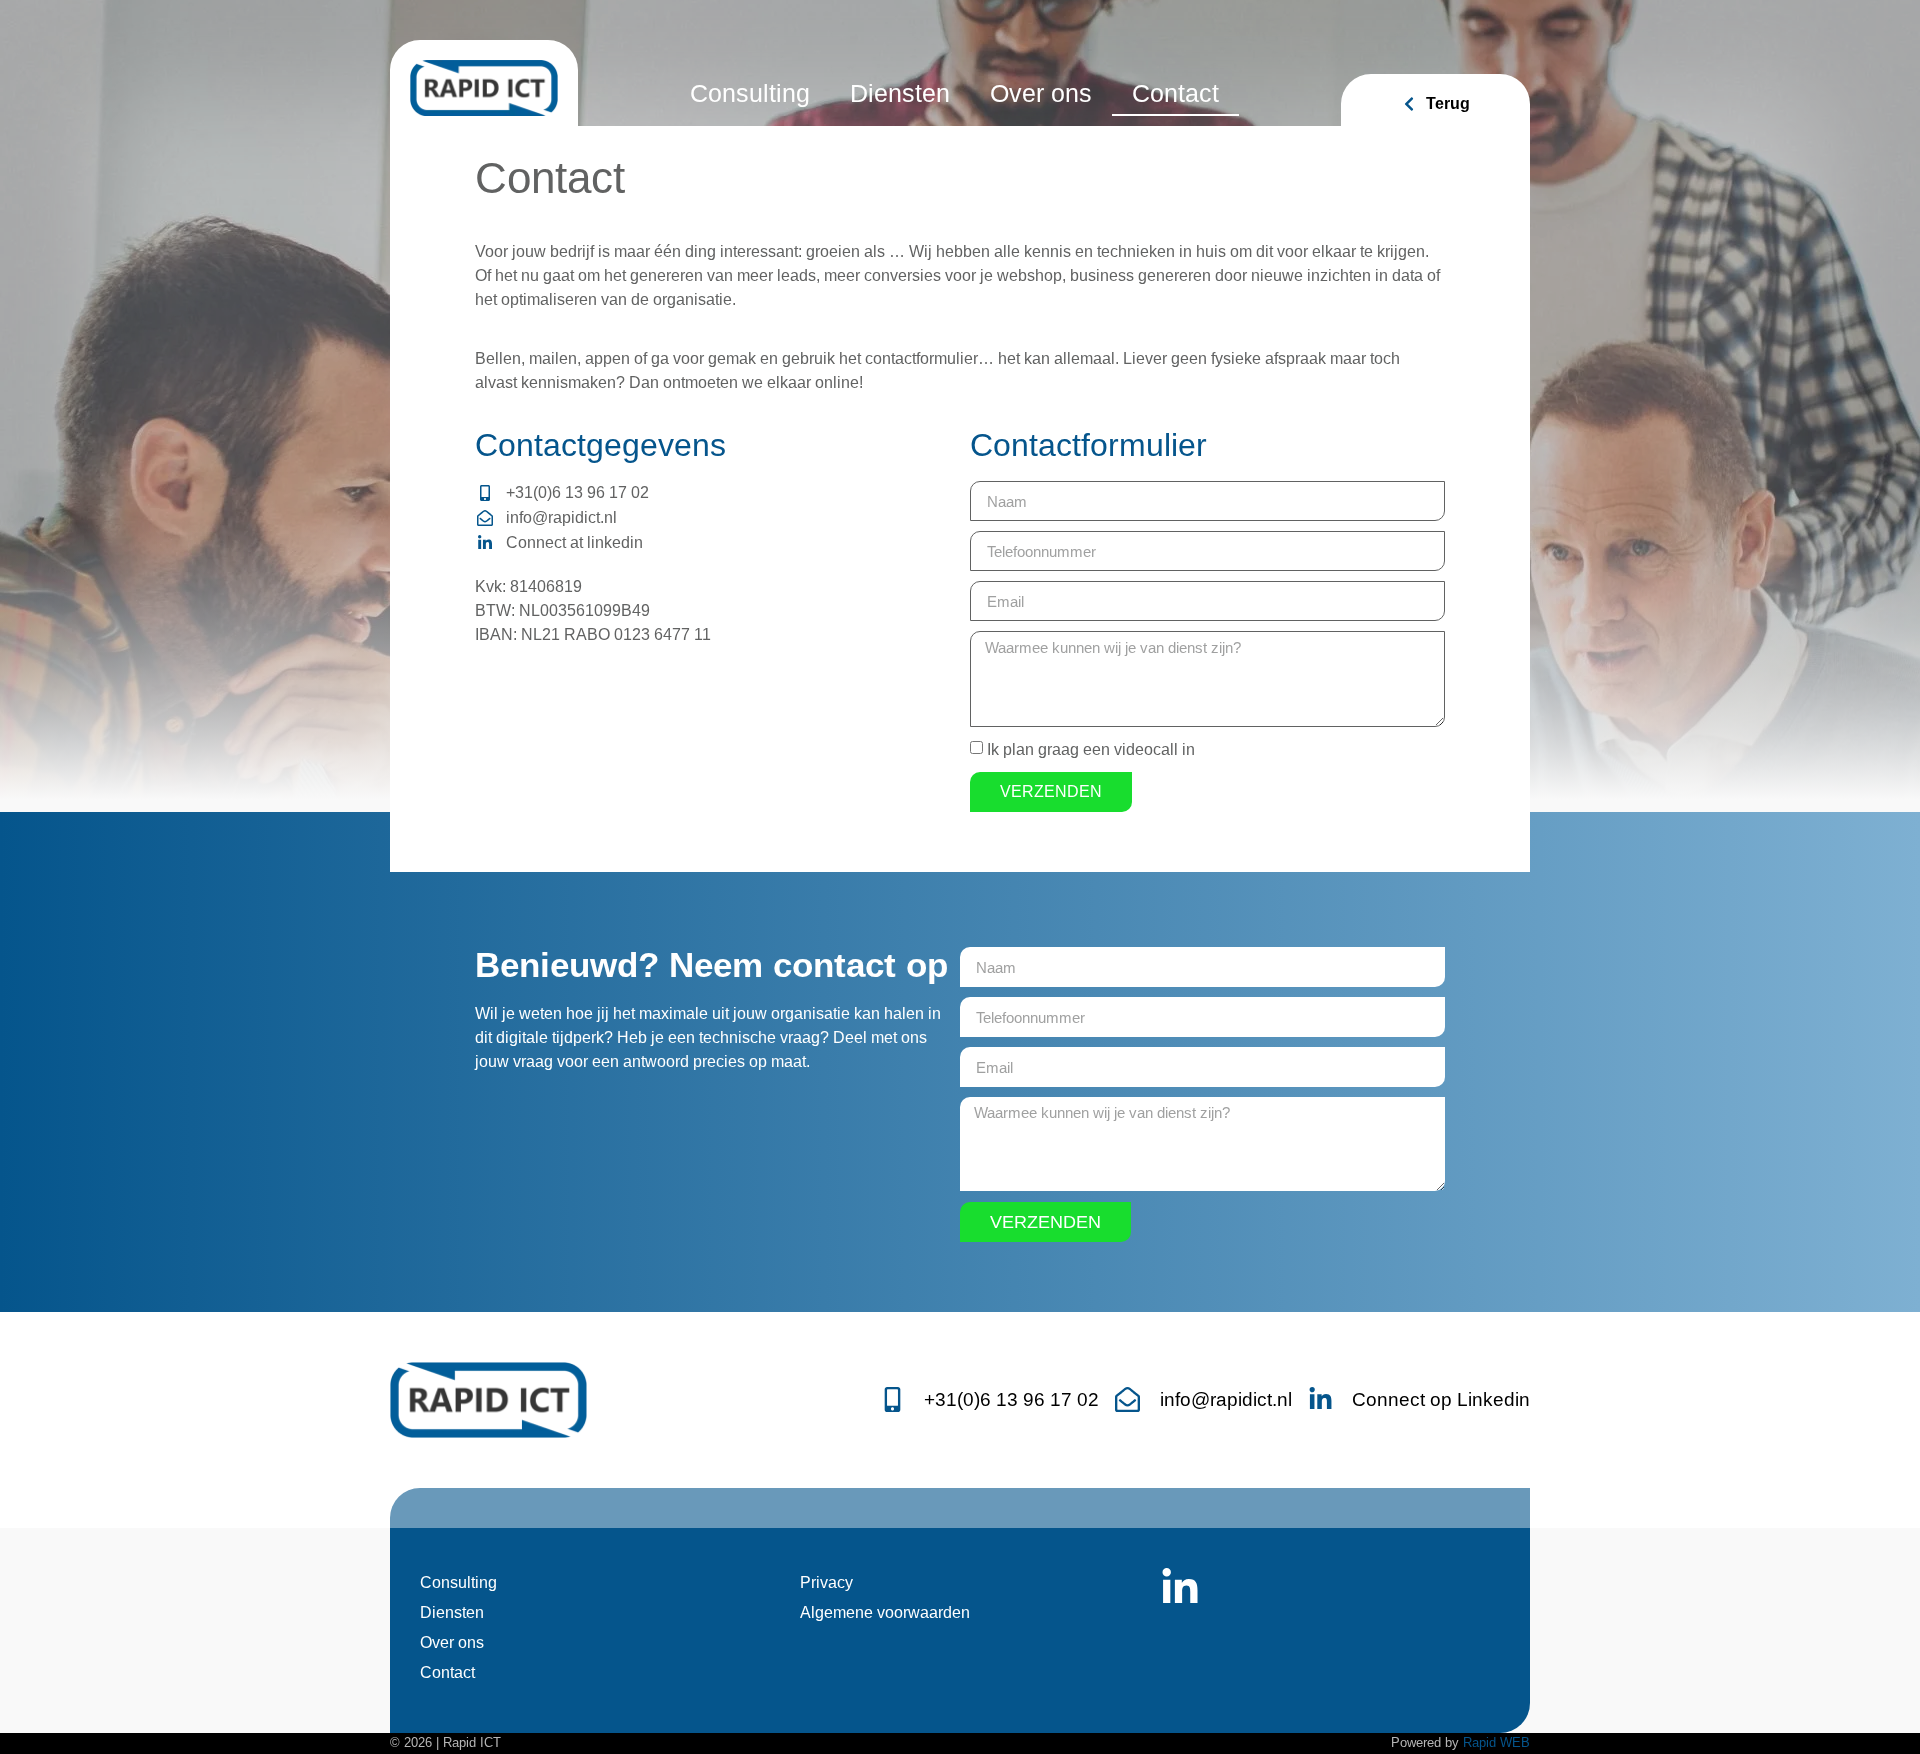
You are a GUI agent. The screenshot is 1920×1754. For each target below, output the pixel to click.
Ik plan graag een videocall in (1091, 749)
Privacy (826, 1582)
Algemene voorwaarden (885, 1612)
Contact (1175, 93)
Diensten (900, 93)
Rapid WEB (1496, 1742)
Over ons (1041, 93)
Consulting (750, 93)
